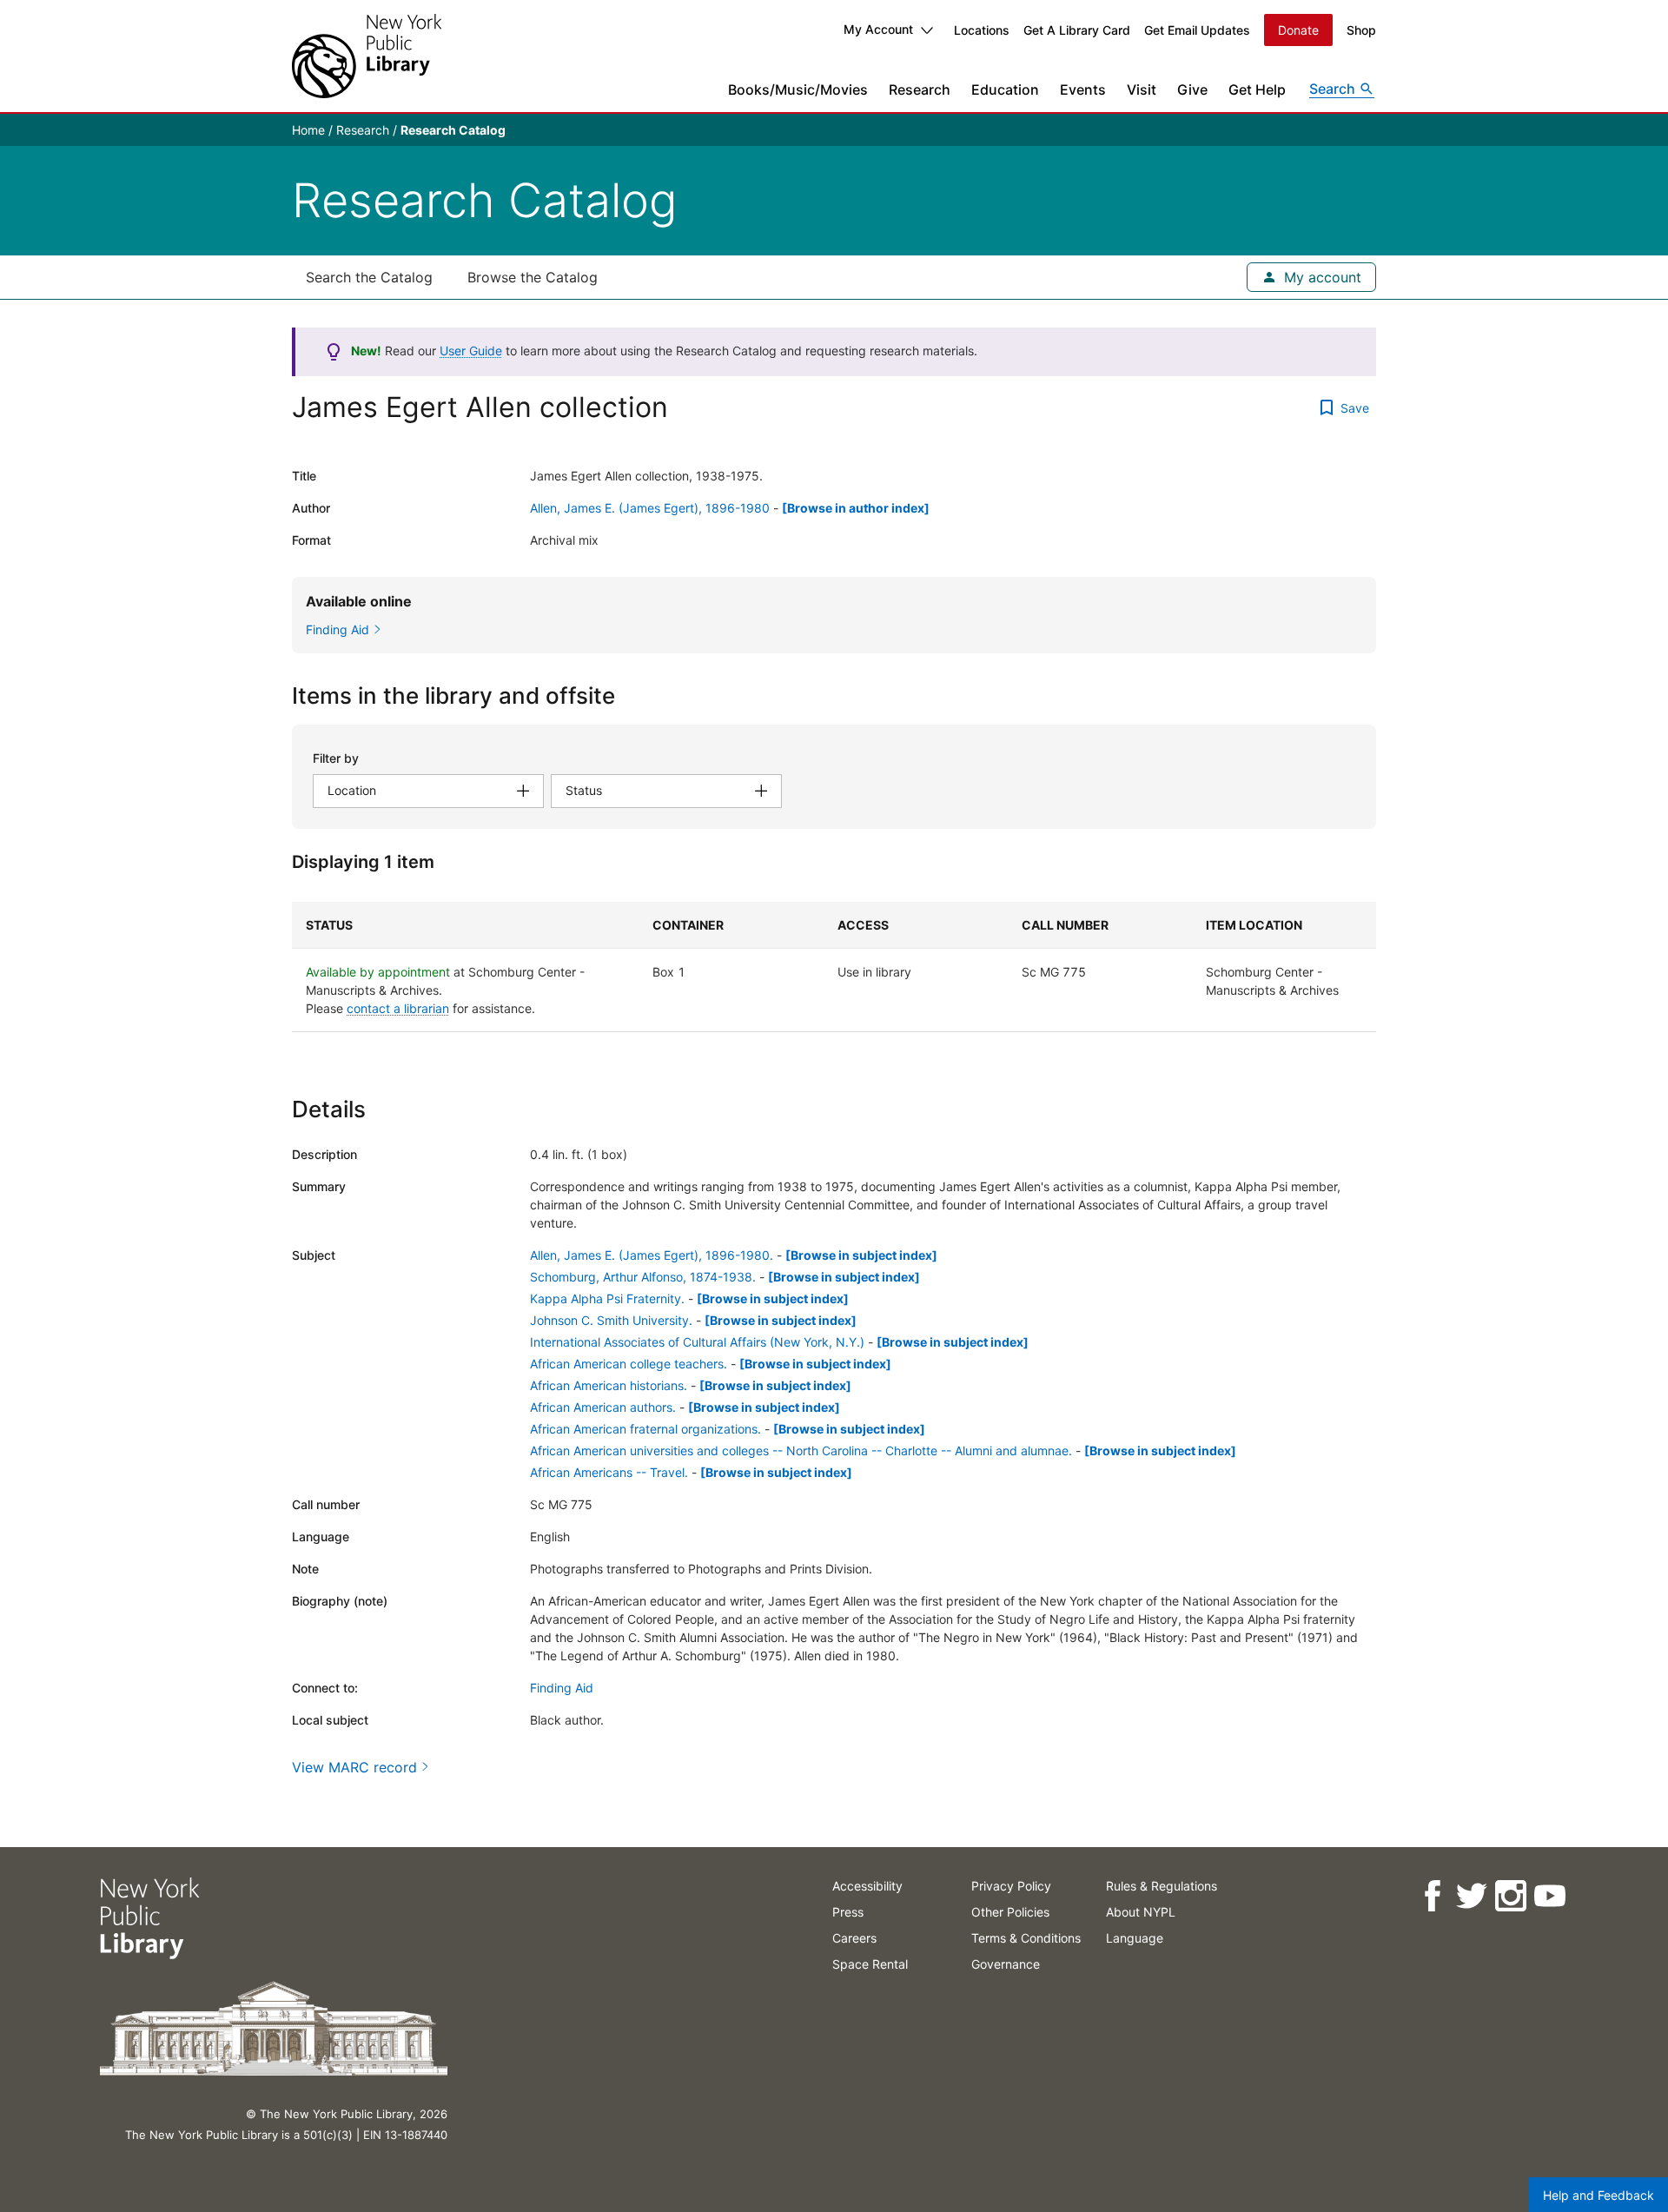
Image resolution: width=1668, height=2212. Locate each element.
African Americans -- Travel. (609, 1472)
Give (1192, 89)
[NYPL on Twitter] (1470, 1896)
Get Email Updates (1197, 30)
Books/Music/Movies (798, 89)
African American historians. (609, 1385)
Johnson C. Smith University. (611, 1320)
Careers (854, 1938)
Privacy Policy (1011, 1886)
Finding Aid (562, 1688)
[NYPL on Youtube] (1549, 1896)
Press (848, 1912)
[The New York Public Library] (367, 56)
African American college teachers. (629, 1364)
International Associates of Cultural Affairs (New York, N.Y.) (697, 1342)
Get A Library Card (1077, 30)
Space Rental (870, 1964)
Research (920, 89)
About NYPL (1141, 1912)
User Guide (471, 351)
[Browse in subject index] (861, 1255)
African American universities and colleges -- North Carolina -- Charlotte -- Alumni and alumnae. (801, 1450)
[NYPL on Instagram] (1509, 1896)
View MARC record (354, 1767)
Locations (982, 30)
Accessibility (867, 1886)
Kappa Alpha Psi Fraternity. (607, 1298)
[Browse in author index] (856, 508)
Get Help (1257, 89)
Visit (1142, 89)
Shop (1361, 30)
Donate (1298, 30)
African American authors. (603, 1407)
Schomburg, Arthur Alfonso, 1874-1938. (643, 1277)
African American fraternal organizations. (645, 1429)
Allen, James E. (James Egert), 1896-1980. (652, 1255)
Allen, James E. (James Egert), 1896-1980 (650, 508)
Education (1005, 89)
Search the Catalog (369, 277)
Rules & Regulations (1162, 1886)
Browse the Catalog (533, 277)
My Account (878, 29)
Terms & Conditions (1026, 1938)
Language (1135, 1938)
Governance (1006, 1964)
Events (1083, 89)
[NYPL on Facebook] (1431, 1896)
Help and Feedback (1598, 2195)
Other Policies (1010, 1912)
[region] (834, 967)
